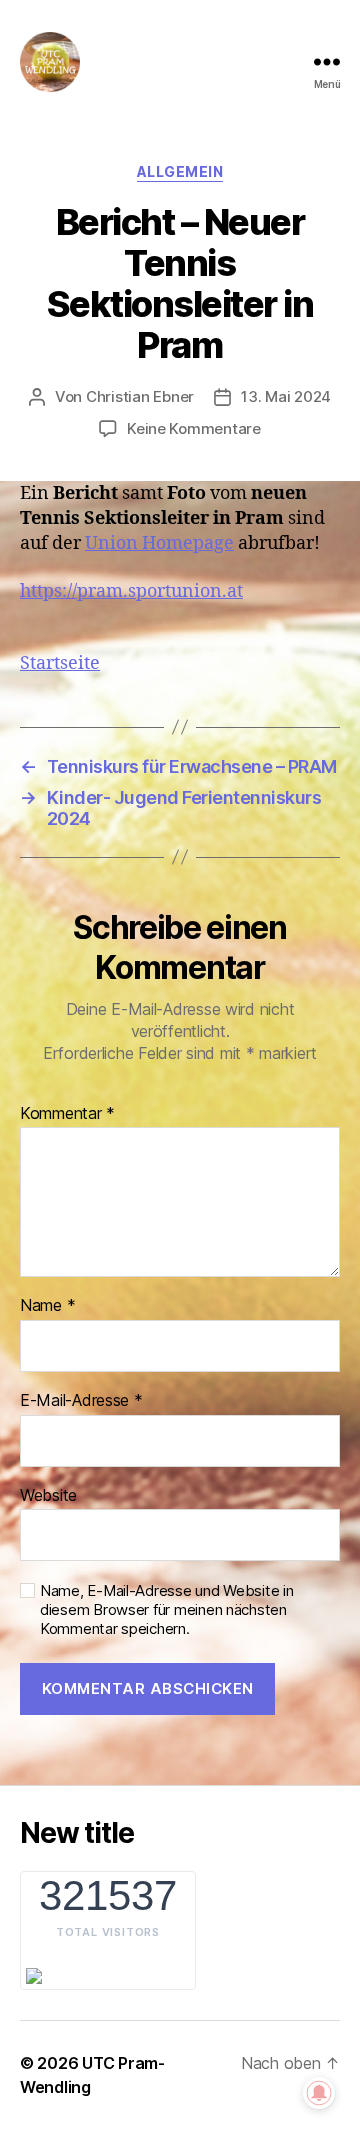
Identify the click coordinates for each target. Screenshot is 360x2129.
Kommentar (67, 1114)
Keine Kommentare (194, 428)
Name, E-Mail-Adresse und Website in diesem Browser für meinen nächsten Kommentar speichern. (167, 1610)
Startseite (60, 663)
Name (47, 1306)
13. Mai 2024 (286, 396)
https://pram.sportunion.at (131, 591)
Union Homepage (159, 543)
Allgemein (180, 171)
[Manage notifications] (319, 2093)
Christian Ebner (140, 396)
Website (48, 1496)
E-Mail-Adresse (81, 1401)
